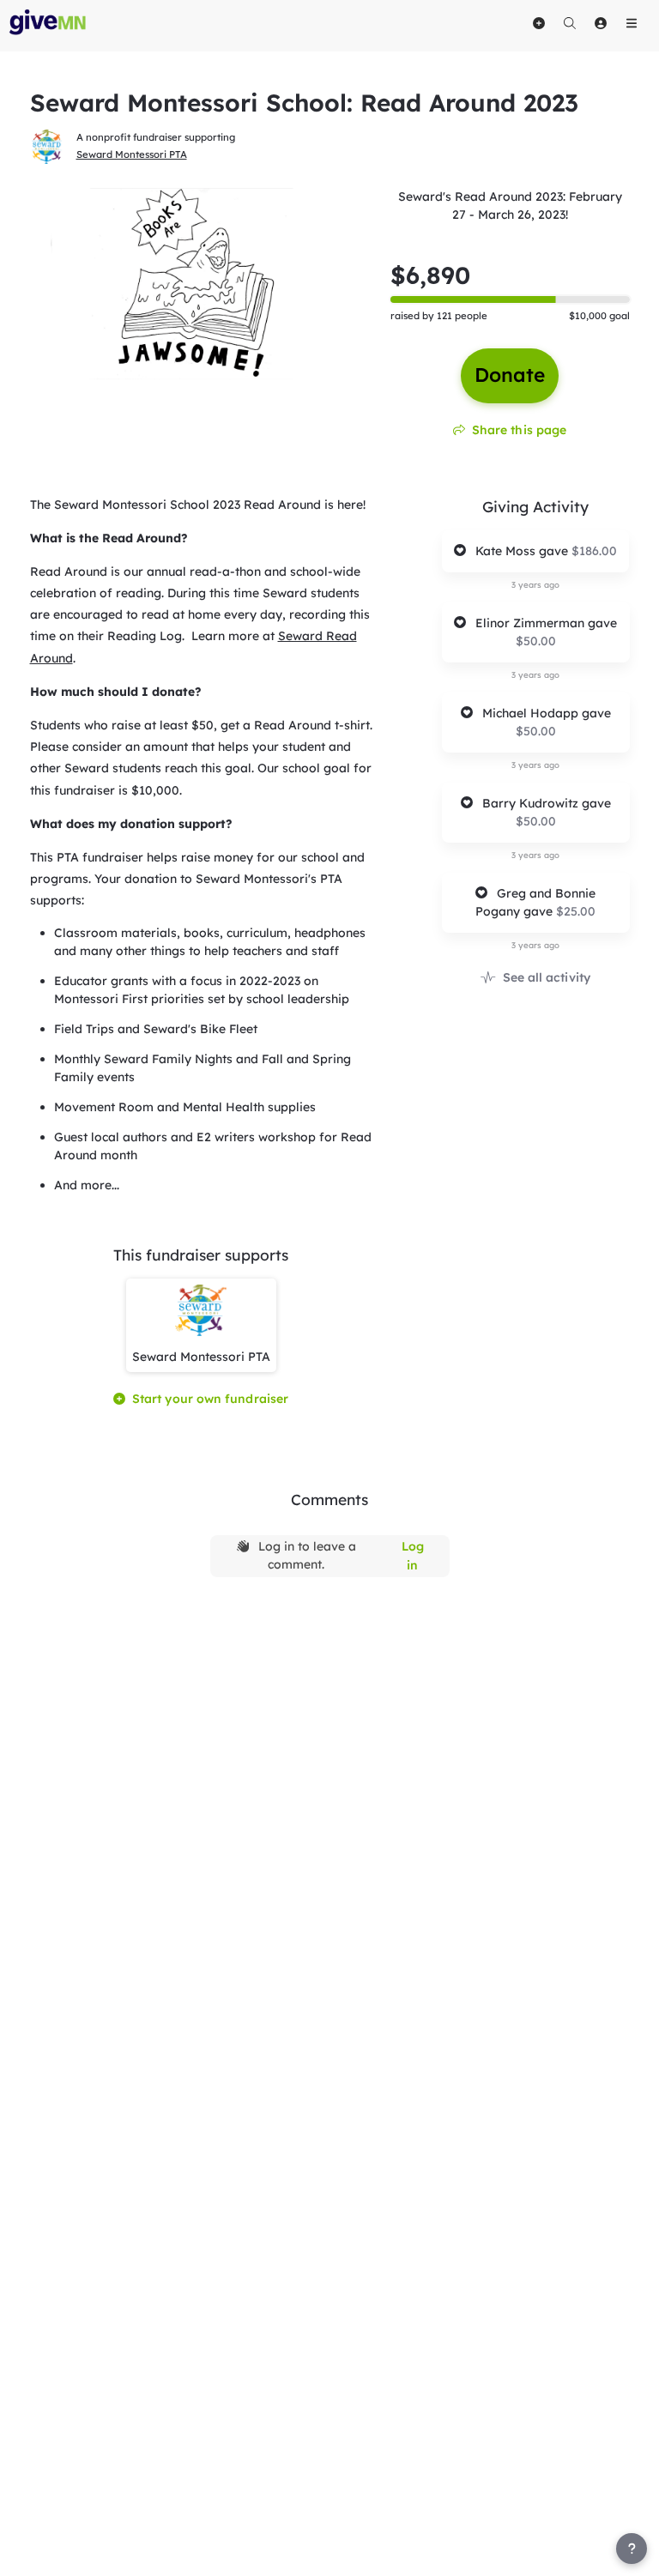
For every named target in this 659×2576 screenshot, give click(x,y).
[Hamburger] (632, 23)
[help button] (632, 2549)
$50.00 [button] (536, 641)
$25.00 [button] (576, 911)
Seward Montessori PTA (132, 154)
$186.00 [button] (594, 551)
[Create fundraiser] (539, 23)
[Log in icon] (601, 23)
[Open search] (570, 23)
